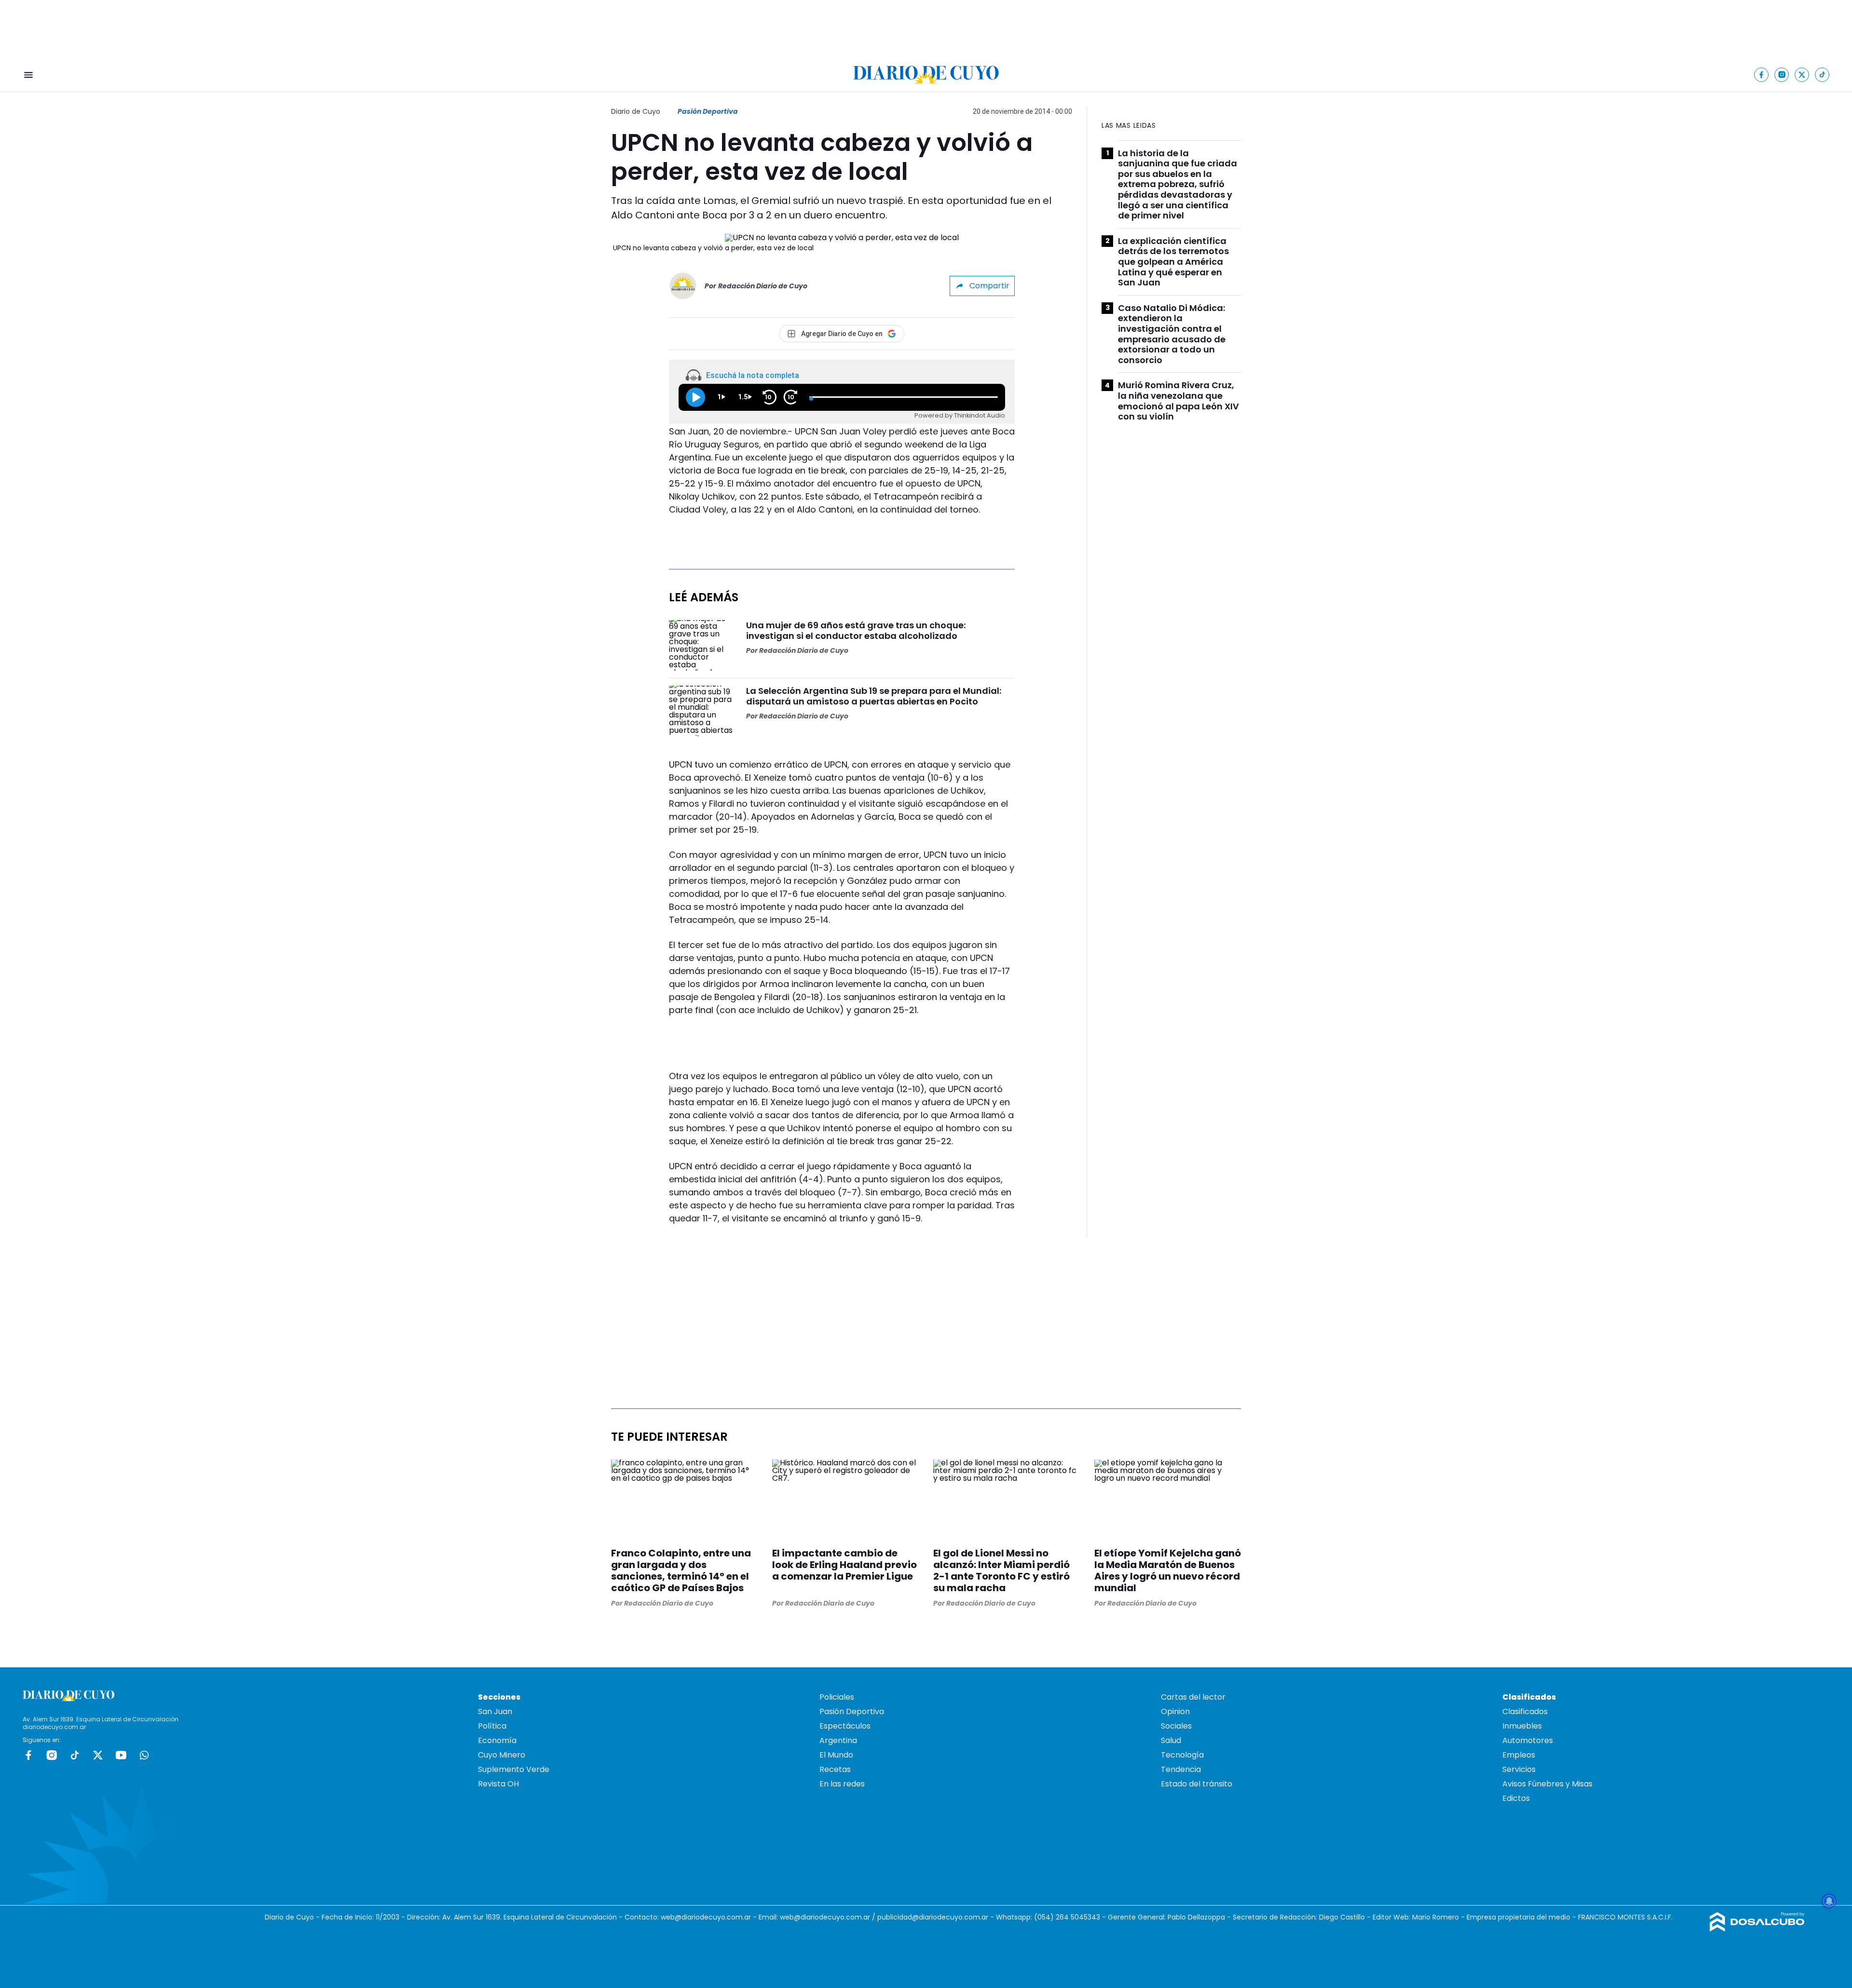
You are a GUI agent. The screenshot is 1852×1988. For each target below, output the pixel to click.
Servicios (1519, 1769)
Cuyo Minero (502, 1755)
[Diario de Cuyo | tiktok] (1822, 74)
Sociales (1176, 1726)
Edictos (1516, 1798)
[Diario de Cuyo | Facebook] (1762, 74)
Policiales (837, 1697)
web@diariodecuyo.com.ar (706, 1917)
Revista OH (498, 1784)
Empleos (1519, 1755)
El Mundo (836, 1755)
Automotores (1528, 1740)
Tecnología (1182, 1755)
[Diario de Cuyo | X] (1802, 74)
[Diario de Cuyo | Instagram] (1782, 74)
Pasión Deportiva (708, 111)
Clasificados (1525, 1711)
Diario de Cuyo (636, 111)
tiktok (75, 1755)
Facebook (28, 1755)
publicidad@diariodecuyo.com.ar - (937, 1917)
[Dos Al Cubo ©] (1757, 1929)
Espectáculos (845, 1726)
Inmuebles (1522, 1726)
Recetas (835, 1769)
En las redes (842, 1784)
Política (492, 1726)
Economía (497, 1740)
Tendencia (1181, 1769)
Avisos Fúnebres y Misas (1547, 1784)
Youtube (121, 1755)
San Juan (495, 1711)
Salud (1171, 1740)
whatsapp (144, 1755)
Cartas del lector (1193, 1697)
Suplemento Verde (514, 1769)
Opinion (1175, 1711)
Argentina (838, 1740)
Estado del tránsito (1197, 1784)
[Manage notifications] (1829, 1901)
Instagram (52, 1755)
